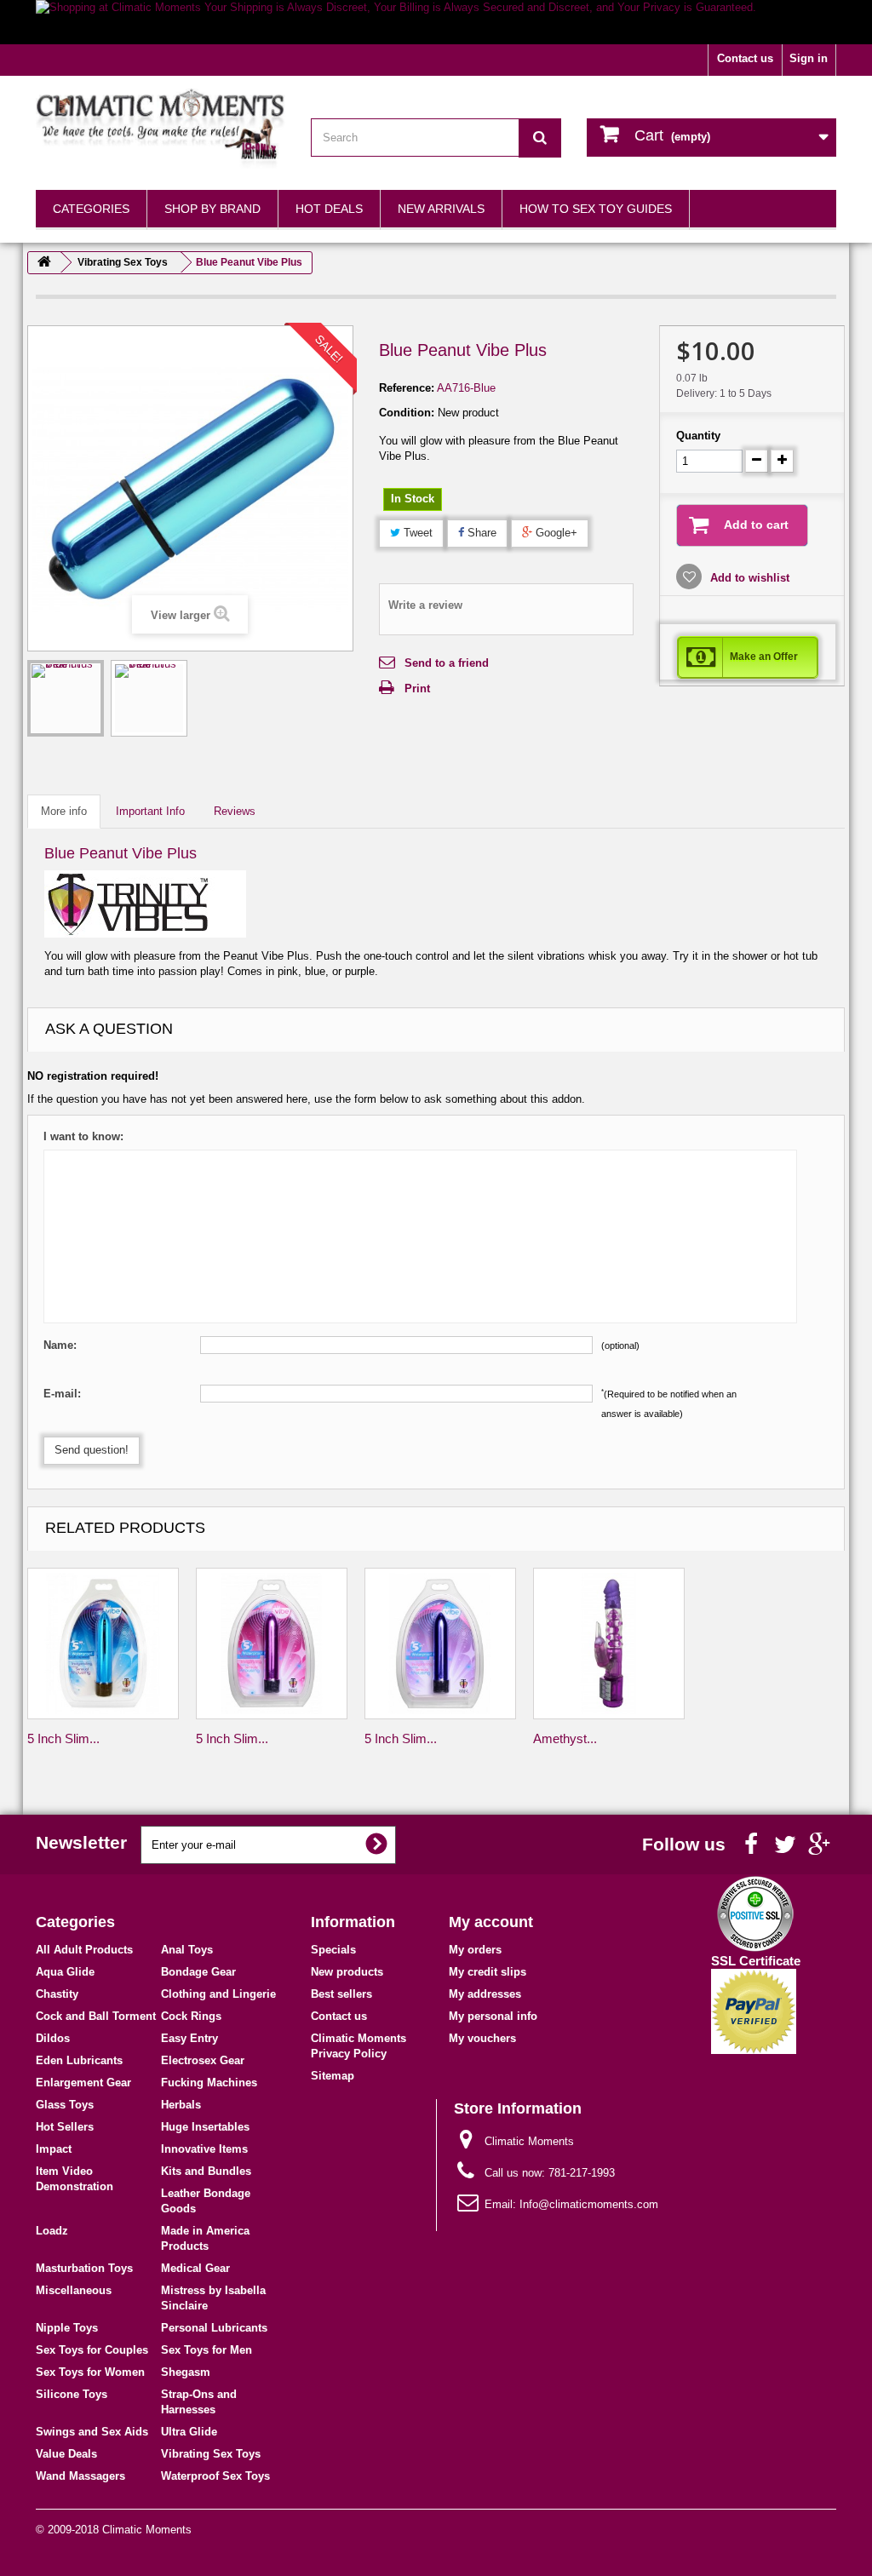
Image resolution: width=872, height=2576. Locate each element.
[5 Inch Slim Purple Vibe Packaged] (440, 1644)
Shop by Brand (212, 209)
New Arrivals (441, 209)
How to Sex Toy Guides (596, 209)
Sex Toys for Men (207, 2350)
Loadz (52, 2231)
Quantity (698, 436)
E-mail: (62, 1394)
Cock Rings (191, 2016)
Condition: (407, 413)
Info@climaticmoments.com (589, 2204)
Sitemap (333, 2076)
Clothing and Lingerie (218, 1994)
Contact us (745, 58)
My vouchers (482, 2038)
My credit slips (488, 1972)
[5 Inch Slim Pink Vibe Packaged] (272, 1644)
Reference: (407, 388)
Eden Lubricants (79, 2060)
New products (347, 1972)
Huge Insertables (205, 2127)
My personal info (493, 2016)
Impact (54, 2149)
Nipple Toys (67, 2328)
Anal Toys (187, 1950)
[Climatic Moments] (161, 129)
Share (480, 533)
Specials (333, 1950)
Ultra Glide (189, 2432)
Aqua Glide (65, 1972)
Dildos (53, 2038)
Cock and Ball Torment (96, 2016)
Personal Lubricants (214, 2328)
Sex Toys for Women (90, 2372)
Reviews (235, 811)
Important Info (150, 811)
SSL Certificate (756, 1961)
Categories (91, 209)
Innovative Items (204, 2149)
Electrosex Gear (203, 2060)
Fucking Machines (209, 2083)
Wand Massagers (80, 2476)
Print (417, 688)
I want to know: (83, 1136)
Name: (60, 1345)
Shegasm (186, 2372)
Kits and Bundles (206, 2171)
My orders (475, 1950)
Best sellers (341, 1994)
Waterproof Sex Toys (215, 2476)
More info (64, 811)
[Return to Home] (44, 263)
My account (491, 1922)
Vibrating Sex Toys (211, 2454)
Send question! (92, 1450)
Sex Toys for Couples (92, 2350)
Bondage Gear (198, 1972)
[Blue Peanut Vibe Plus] (66, 698)
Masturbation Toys (84, 2268)
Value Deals (66, 2454)
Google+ (555, 533)
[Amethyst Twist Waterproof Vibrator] (609, 1644)
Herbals (181, 2105)
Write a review (425, 605)
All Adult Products (84, 1950)
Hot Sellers (65, 2127)
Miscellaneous (74, 2290)
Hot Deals (329, 209)
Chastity (57, 1994)
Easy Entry (189, 2038)
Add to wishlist (748, 578)
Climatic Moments (147, 2530)
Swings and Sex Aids (92, 2432)
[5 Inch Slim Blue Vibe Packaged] (103, 1644)
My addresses (485, 1994)
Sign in (809, 58)
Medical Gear (195, 2268)
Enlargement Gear (83, 2083)
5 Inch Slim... (63, 1738)
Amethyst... (565, 1738)
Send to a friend (447, 663)
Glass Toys (65, 2105)
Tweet (416, 533)
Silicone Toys (72, 2394)
